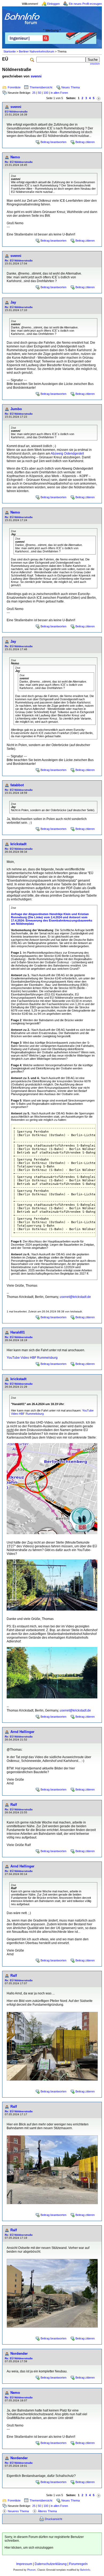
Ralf (14, 1805)
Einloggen (53, 4)
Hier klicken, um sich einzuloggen (29, 2548)
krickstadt (18, 844)
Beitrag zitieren (85, 142)
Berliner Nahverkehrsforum (37, 51)
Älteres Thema (47, 2511)
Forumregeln (78, 2564)
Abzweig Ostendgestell (67, 454)
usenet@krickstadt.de (75, 1297)
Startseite (10, 51)
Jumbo (16, 409)
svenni (36, 76)
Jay (13, 302)
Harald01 (18, 1332)
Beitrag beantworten (53, 142)
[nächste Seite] (99, 98)
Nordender (19, 2354)
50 (39, 93)
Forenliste (14, 87)
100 (46, 93)
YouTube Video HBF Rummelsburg (32, 1358)
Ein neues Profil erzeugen (85, 4)
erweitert (95, 64)
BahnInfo (85, 2570)
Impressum (24, 2564)
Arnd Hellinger (22, 1732)
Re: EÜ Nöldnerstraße (19, 162)
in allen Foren (59, 93)
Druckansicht (53, 2519)
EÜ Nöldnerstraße (16, 112)
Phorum (31, 2570)
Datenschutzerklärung (51, 2564)
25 (34, 93)
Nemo (15, 157)
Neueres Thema (18, 2511)
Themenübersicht (41, 87)
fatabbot (17, 785)
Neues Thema (71, 87)
